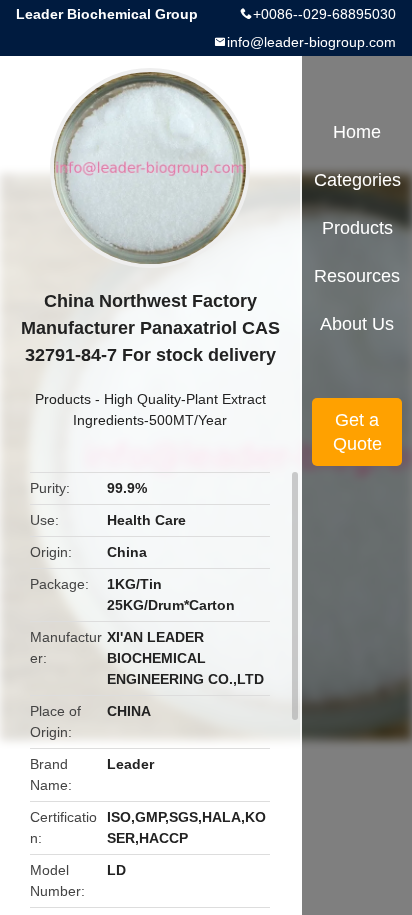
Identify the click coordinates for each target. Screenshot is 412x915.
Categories (357, 180)
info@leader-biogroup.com (311, 42)
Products (63, 399)
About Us (357, 324)
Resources (357, 276)
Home (357, 132)
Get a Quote (357, 432)
